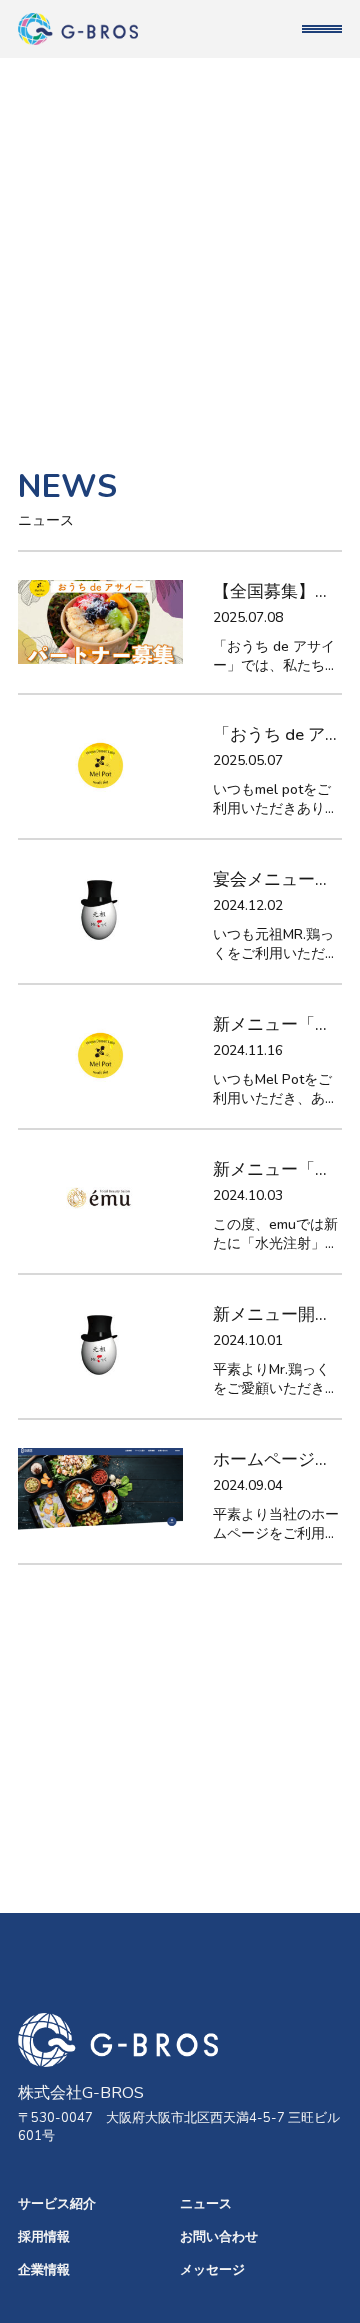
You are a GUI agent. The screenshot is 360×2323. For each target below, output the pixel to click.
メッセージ (212, 2270)
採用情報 (44, 2237)
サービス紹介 (57, 2204)
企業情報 (44, 2270)
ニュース (206, 2204)
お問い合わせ (219, 2237)
